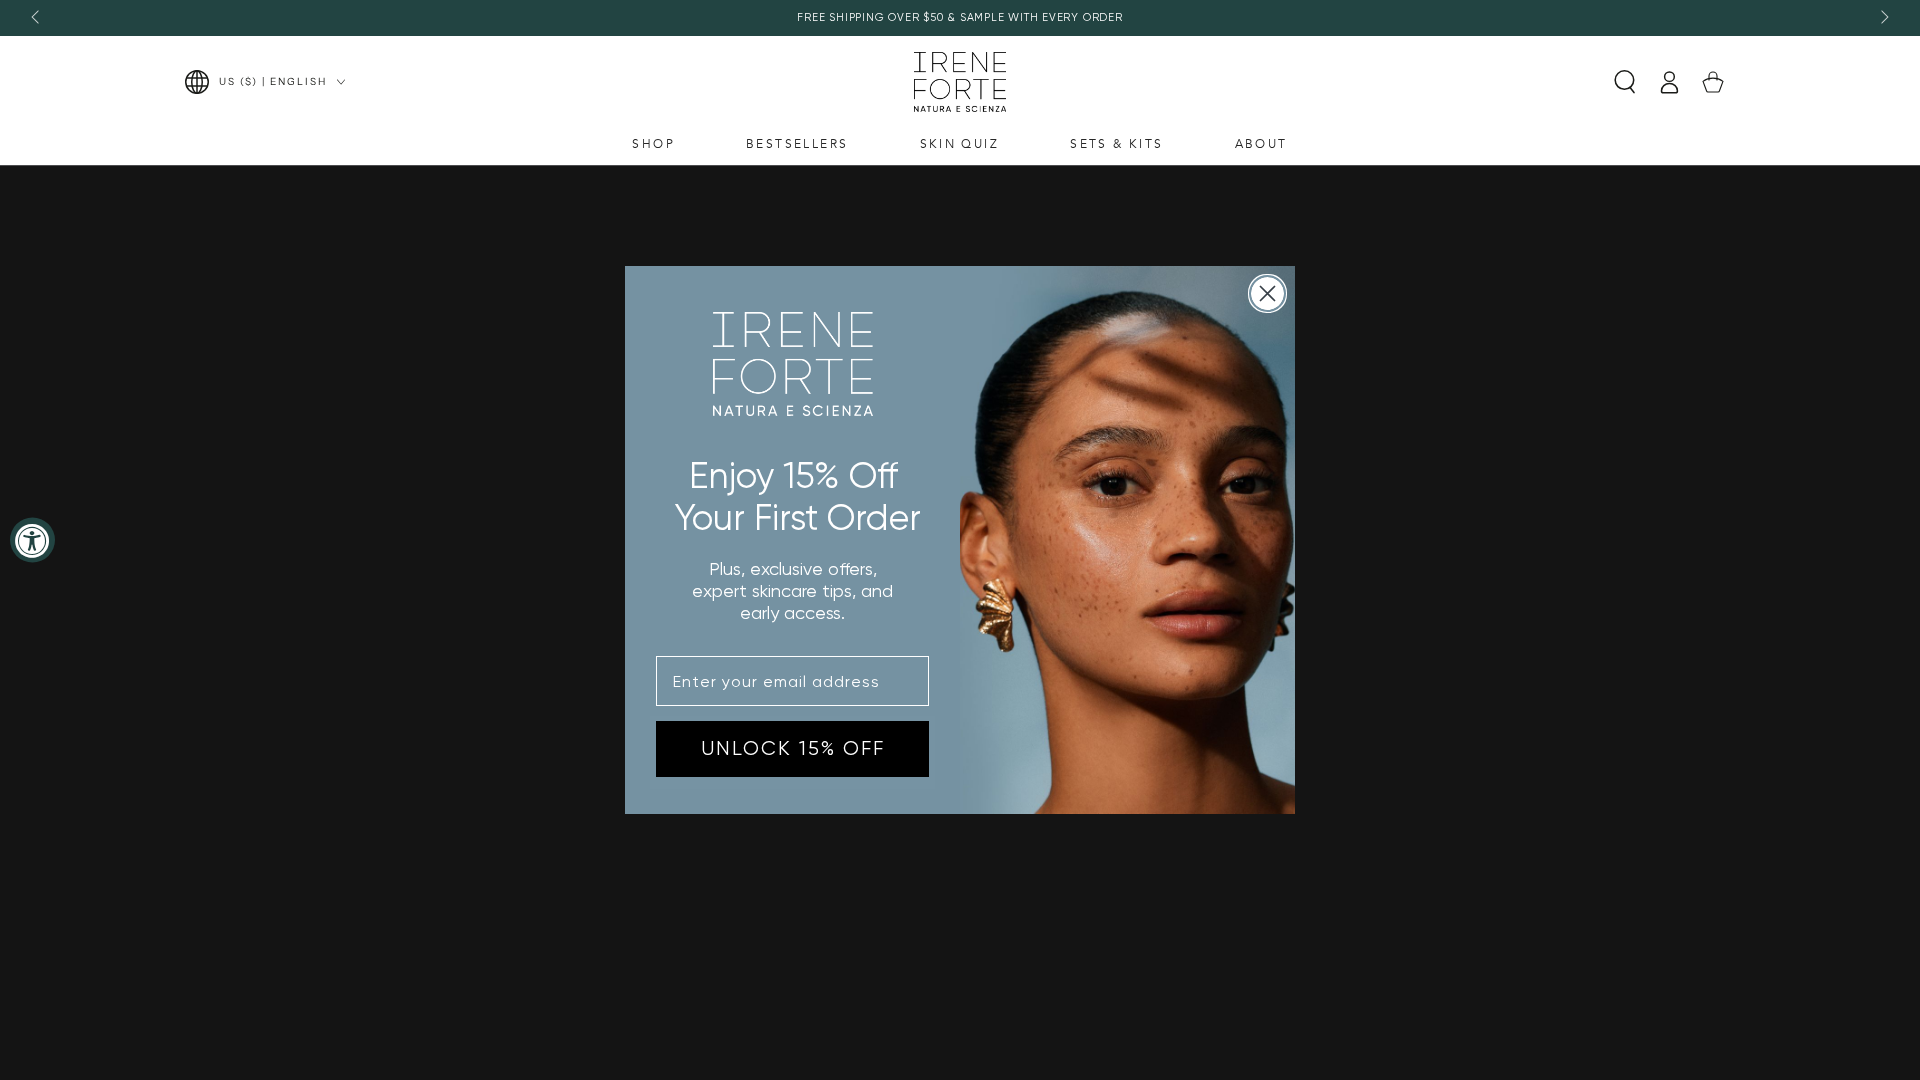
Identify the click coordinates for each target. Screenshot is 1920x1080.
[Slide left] (37, 18)
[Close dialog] (1267, 293)
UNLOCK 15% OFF (793, 748)
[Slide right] (1883, 18)
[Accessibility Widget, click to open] (32, 540)
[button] (1625, 82)
